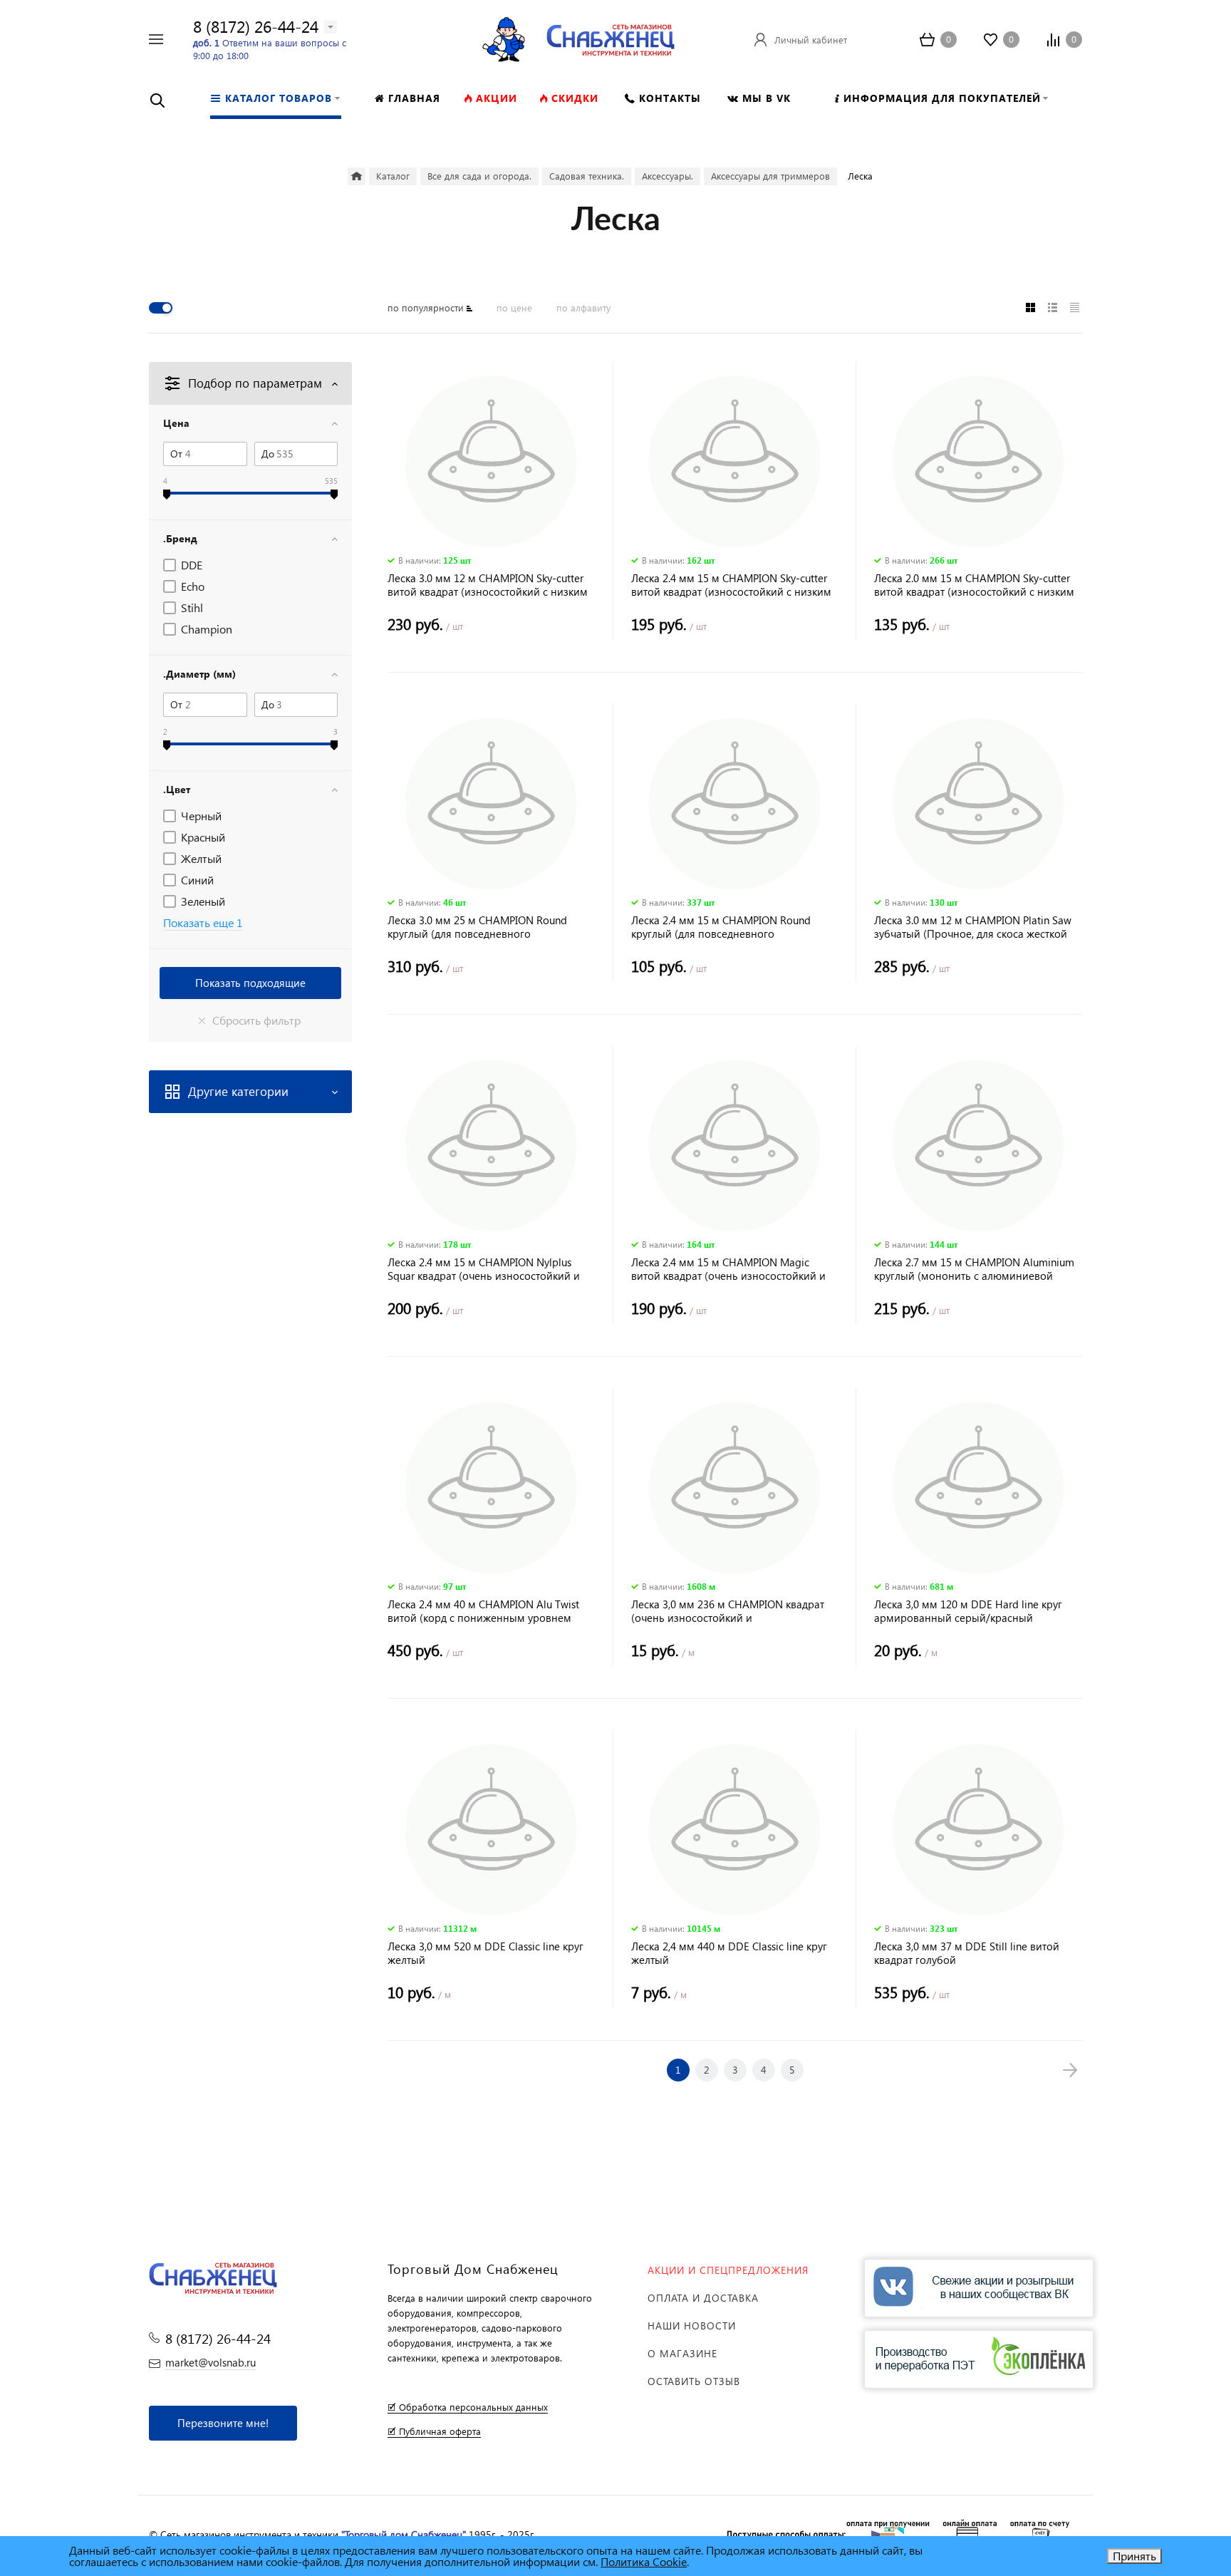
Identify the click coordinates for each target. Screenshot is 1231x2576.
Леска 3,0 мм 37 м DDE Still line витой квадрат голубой (967, 1953)
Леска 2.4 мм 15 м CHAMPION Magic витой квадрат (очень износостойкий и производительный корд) (728, 1269)
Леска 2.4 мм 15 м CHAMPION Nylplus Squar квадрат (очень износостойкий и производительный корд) (484, 1269)
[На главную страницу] (611, 37)
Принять (1134, 2556)
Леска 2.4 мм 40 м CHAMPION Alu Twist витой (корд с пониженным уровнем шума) (483, 1611)
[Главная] (357, 176)
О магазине (682, 2353)
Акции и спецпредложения (728, 2270)
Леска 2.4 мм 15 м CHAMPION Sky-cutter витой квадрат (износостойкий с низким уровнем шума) (731, 585)
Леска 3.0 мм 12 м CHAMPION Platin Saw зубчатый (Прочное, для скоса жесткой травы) (973, 927)
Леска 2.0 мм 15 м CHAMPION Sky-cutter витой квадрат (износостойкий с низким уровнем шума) (974, 585)
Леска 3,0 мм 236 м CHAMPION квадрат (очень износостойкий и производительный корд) (728, 1611)
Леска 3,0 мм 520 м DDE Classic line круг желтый (485, 1953)
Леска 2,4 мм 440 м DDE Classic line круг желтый (729, 1953)
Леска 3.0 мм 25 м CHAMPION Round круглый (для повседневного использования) (477, 927)
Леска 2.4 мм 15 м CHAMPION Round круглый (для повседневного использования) (721, 927)
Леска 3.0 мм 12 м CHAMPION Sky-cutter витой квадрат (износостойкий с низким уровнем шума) (488, 585)
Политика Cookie (644, 2561)
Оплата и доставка (703, 2298)
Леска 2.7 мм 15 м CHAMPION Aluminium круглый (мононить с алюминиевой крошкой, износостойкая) (974, 1269)
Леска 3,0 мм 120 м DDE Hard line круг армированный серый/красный (968, 1611)
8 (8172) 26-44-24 (256, 26)
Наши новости (692, 2326)
